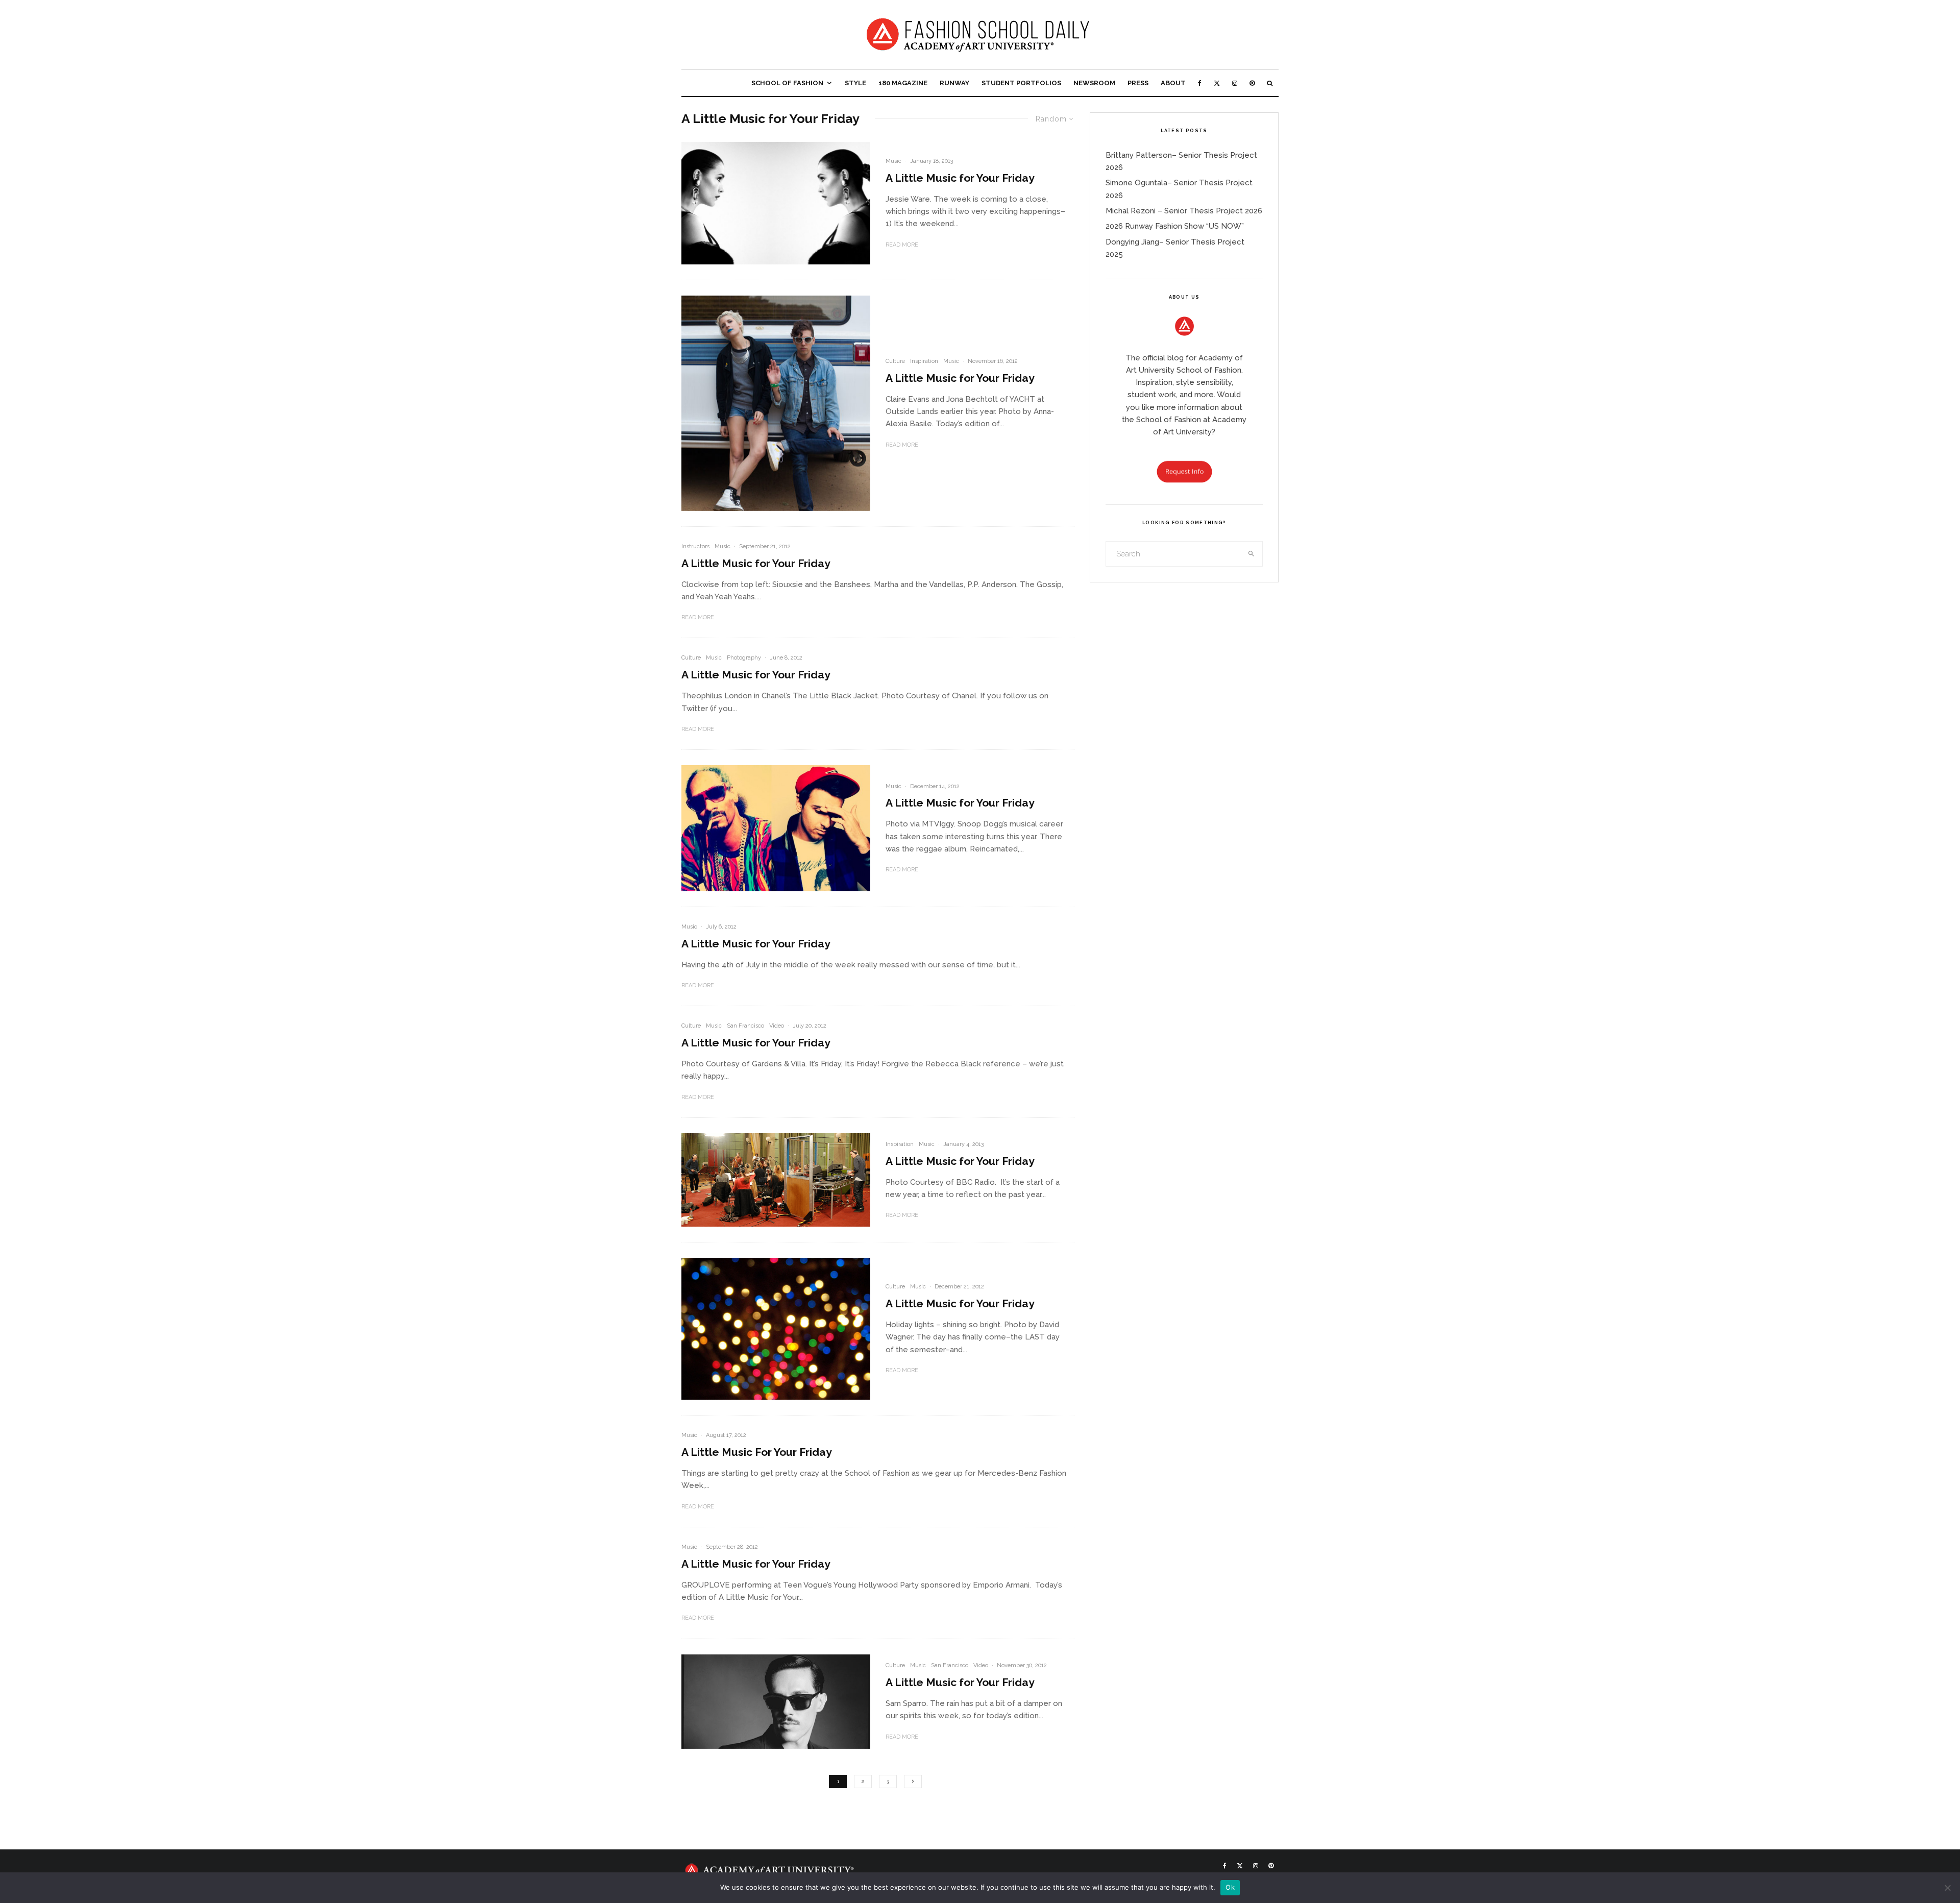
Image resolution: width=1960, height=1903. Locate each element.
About (1173, 83)
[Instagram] (1235, 83)
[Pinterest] (1252, 83)
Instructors (695, 546)
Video (777, 1026)
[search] (1252, 554)
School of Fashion (787, 83)
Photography (744, 658)
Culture (895, 361)
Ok (1230, 1887)
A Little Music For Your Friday (757, 1452)
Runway (954, 83)
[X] (1217, 83)
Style (855, 83)
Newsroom (1094, 83)
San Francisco (745, 1026)
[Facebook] (1200, 83)
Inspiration (924, 361)
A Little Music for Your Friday (960, 178)
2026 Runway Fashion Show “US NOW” (1175, 226)
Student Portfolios (1021, 83)
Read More (902, 245)
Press (1138, 83)
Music (893, 161)
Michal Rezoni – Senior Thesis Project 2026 (1184, 211)
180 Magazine (903, 83)
